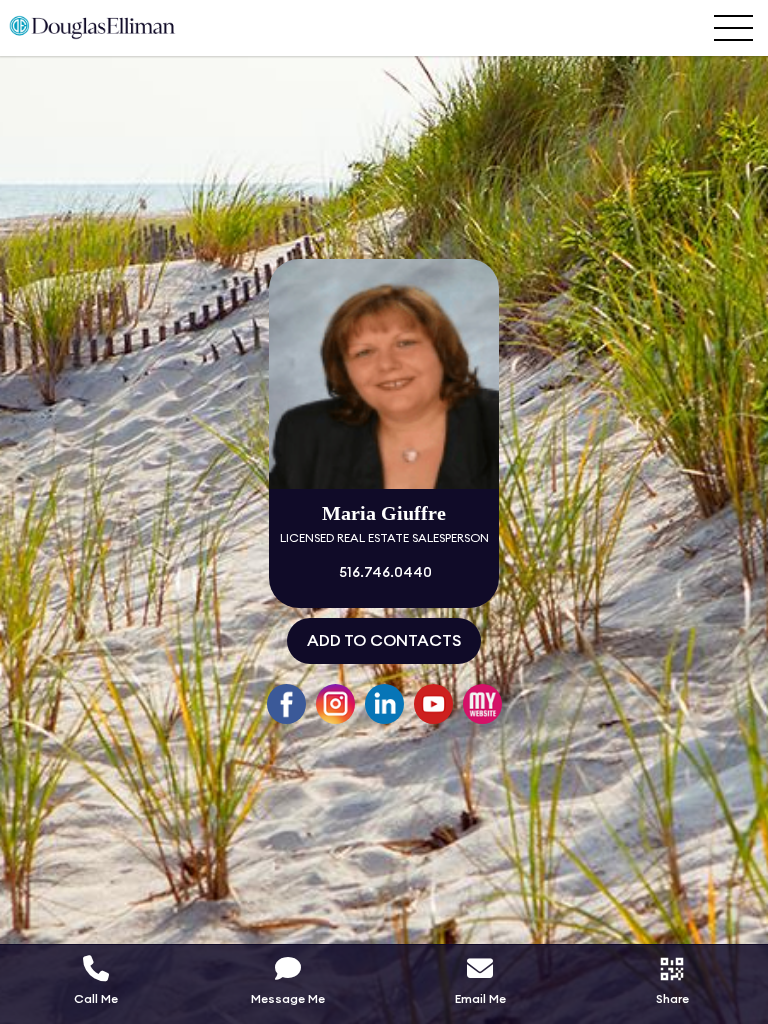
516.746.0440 (384, 573)
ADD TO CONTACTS (384, 641)
